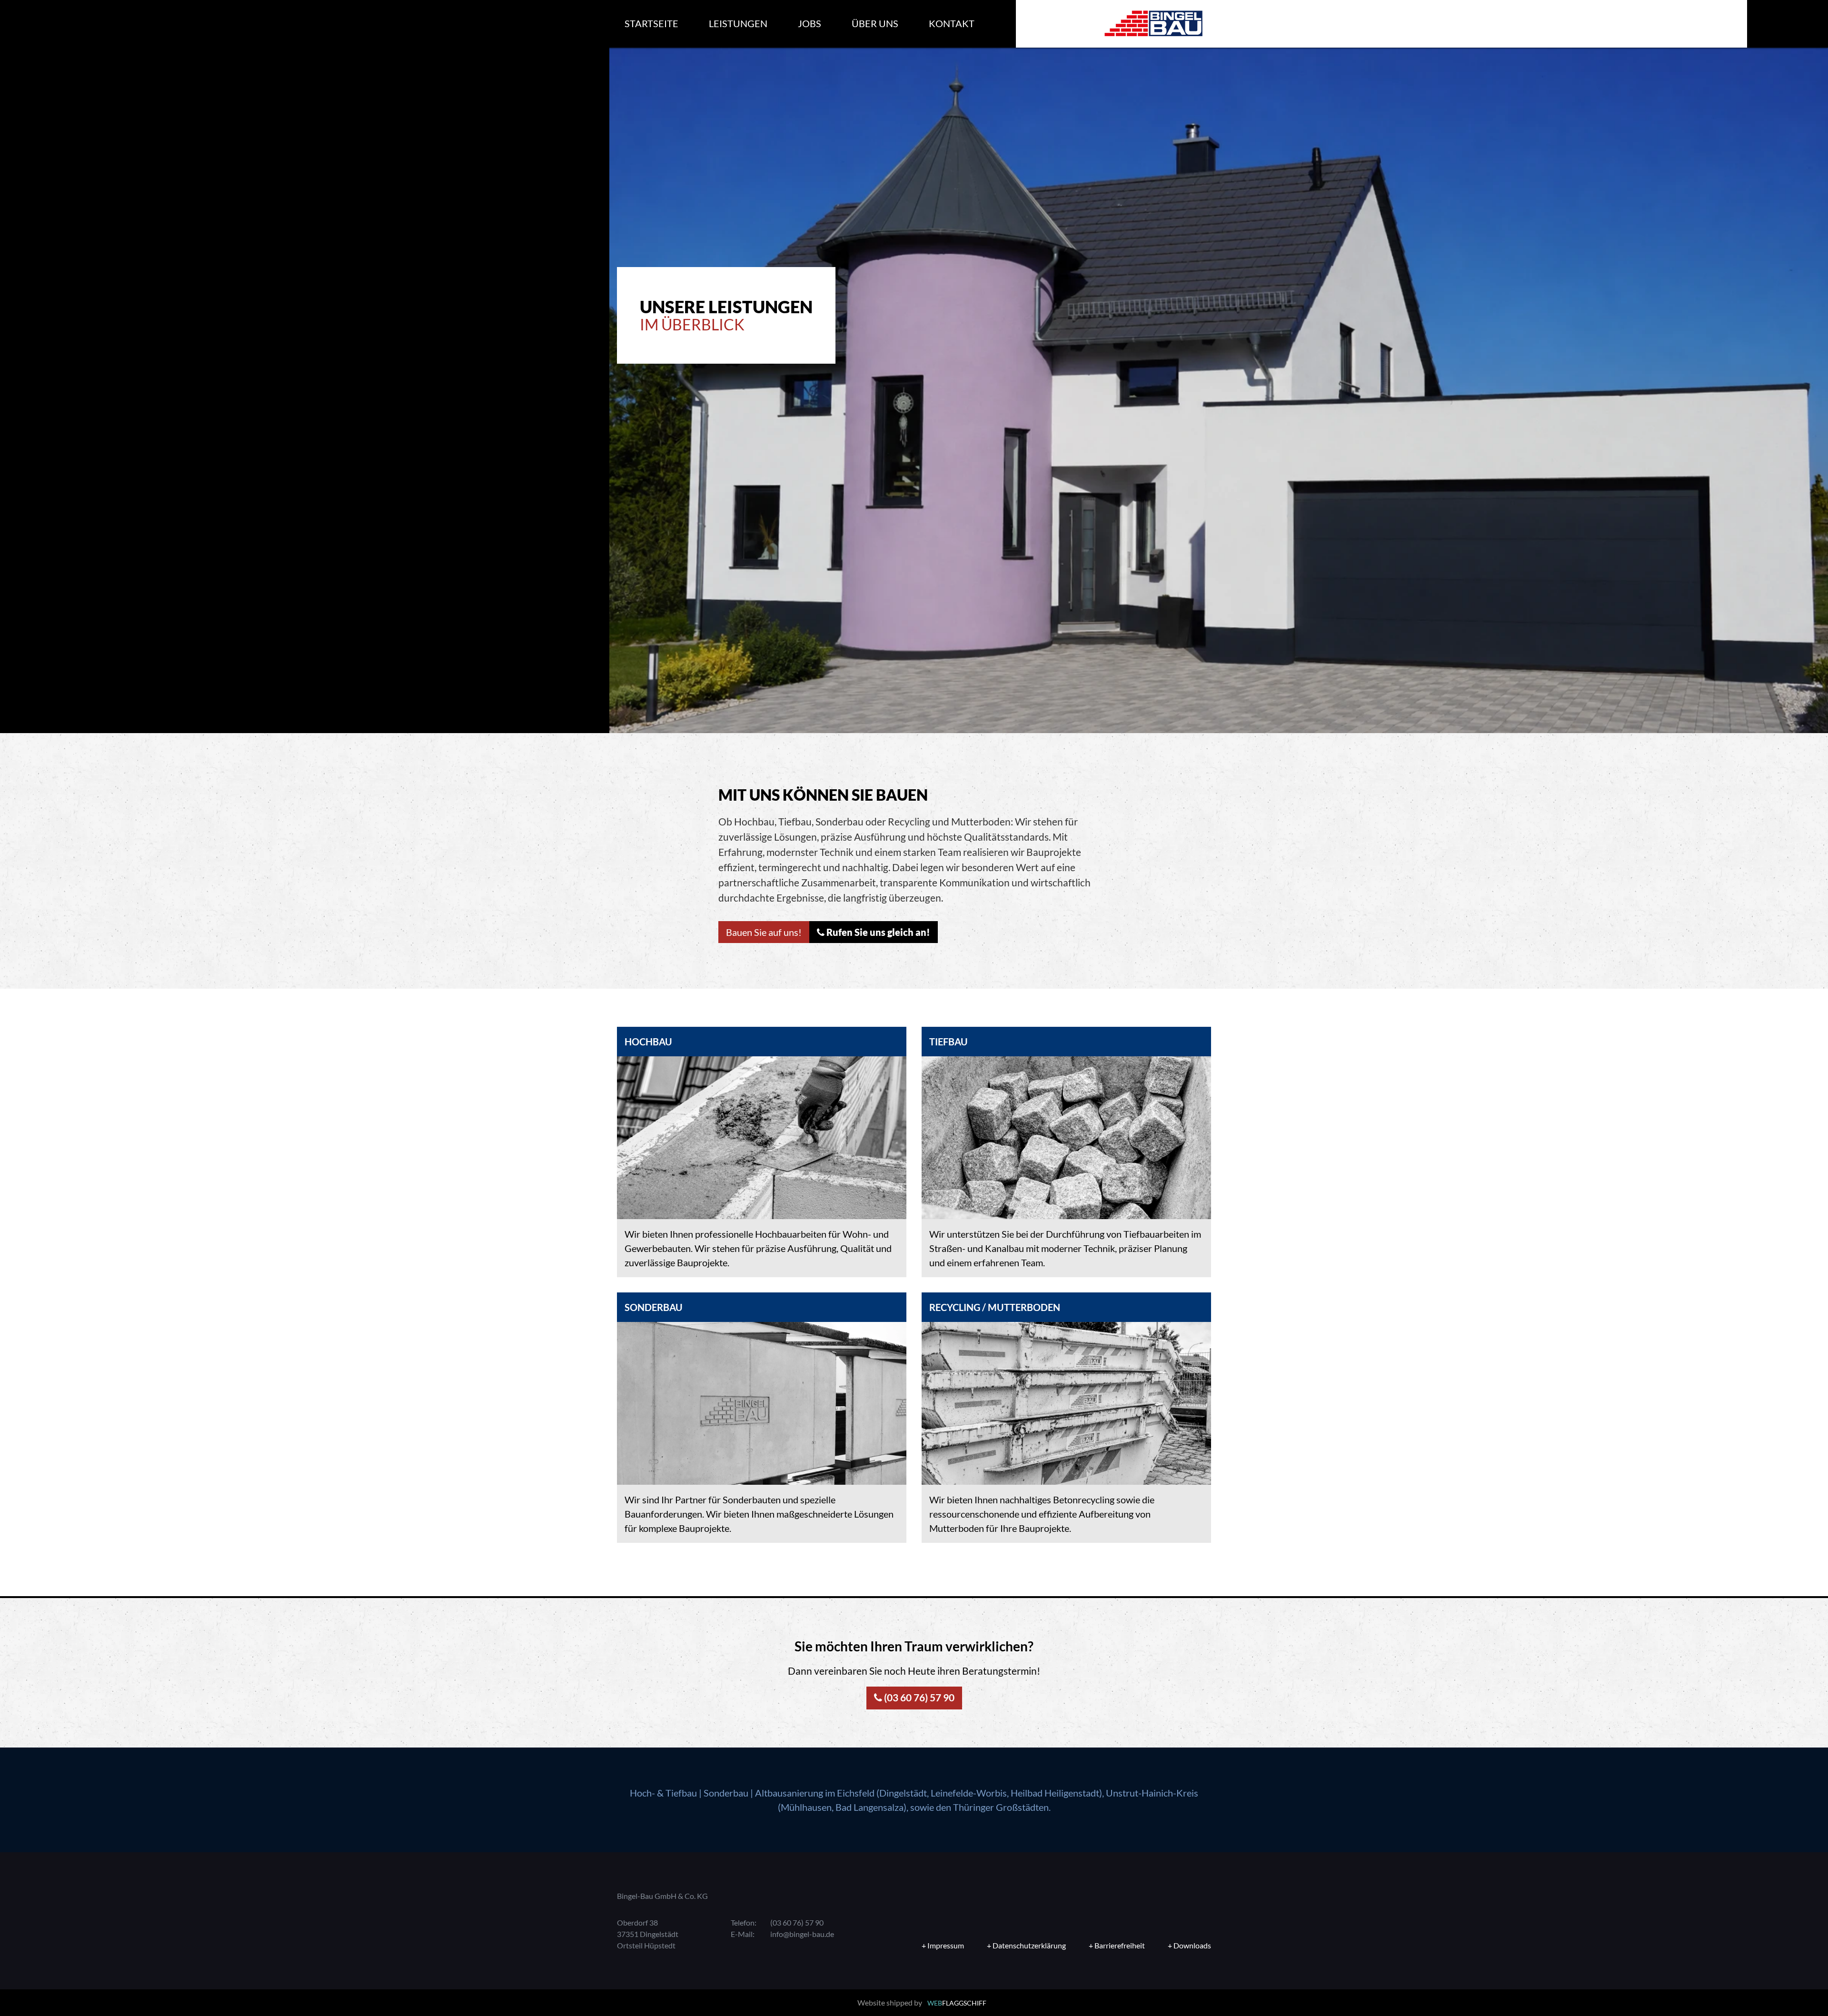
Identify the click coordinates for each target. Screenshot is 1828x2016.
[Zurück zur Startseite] (1153, 24)
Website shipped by (922, 2002)
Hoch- (642, 1793)
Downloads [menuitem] (1192, 1945)
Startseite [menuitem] (651, 23)
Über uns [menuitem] (875, 23)
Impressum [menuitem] (946, 1945)
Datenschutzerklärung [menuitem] (1029, 1945)
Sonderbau (726, 1793)
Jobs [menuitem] (810, 23)
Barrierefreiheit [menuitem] (1120, 1945)
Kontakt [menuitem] (952, 23)
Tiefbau (681, 1793)
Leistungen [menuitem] (738, 23)
